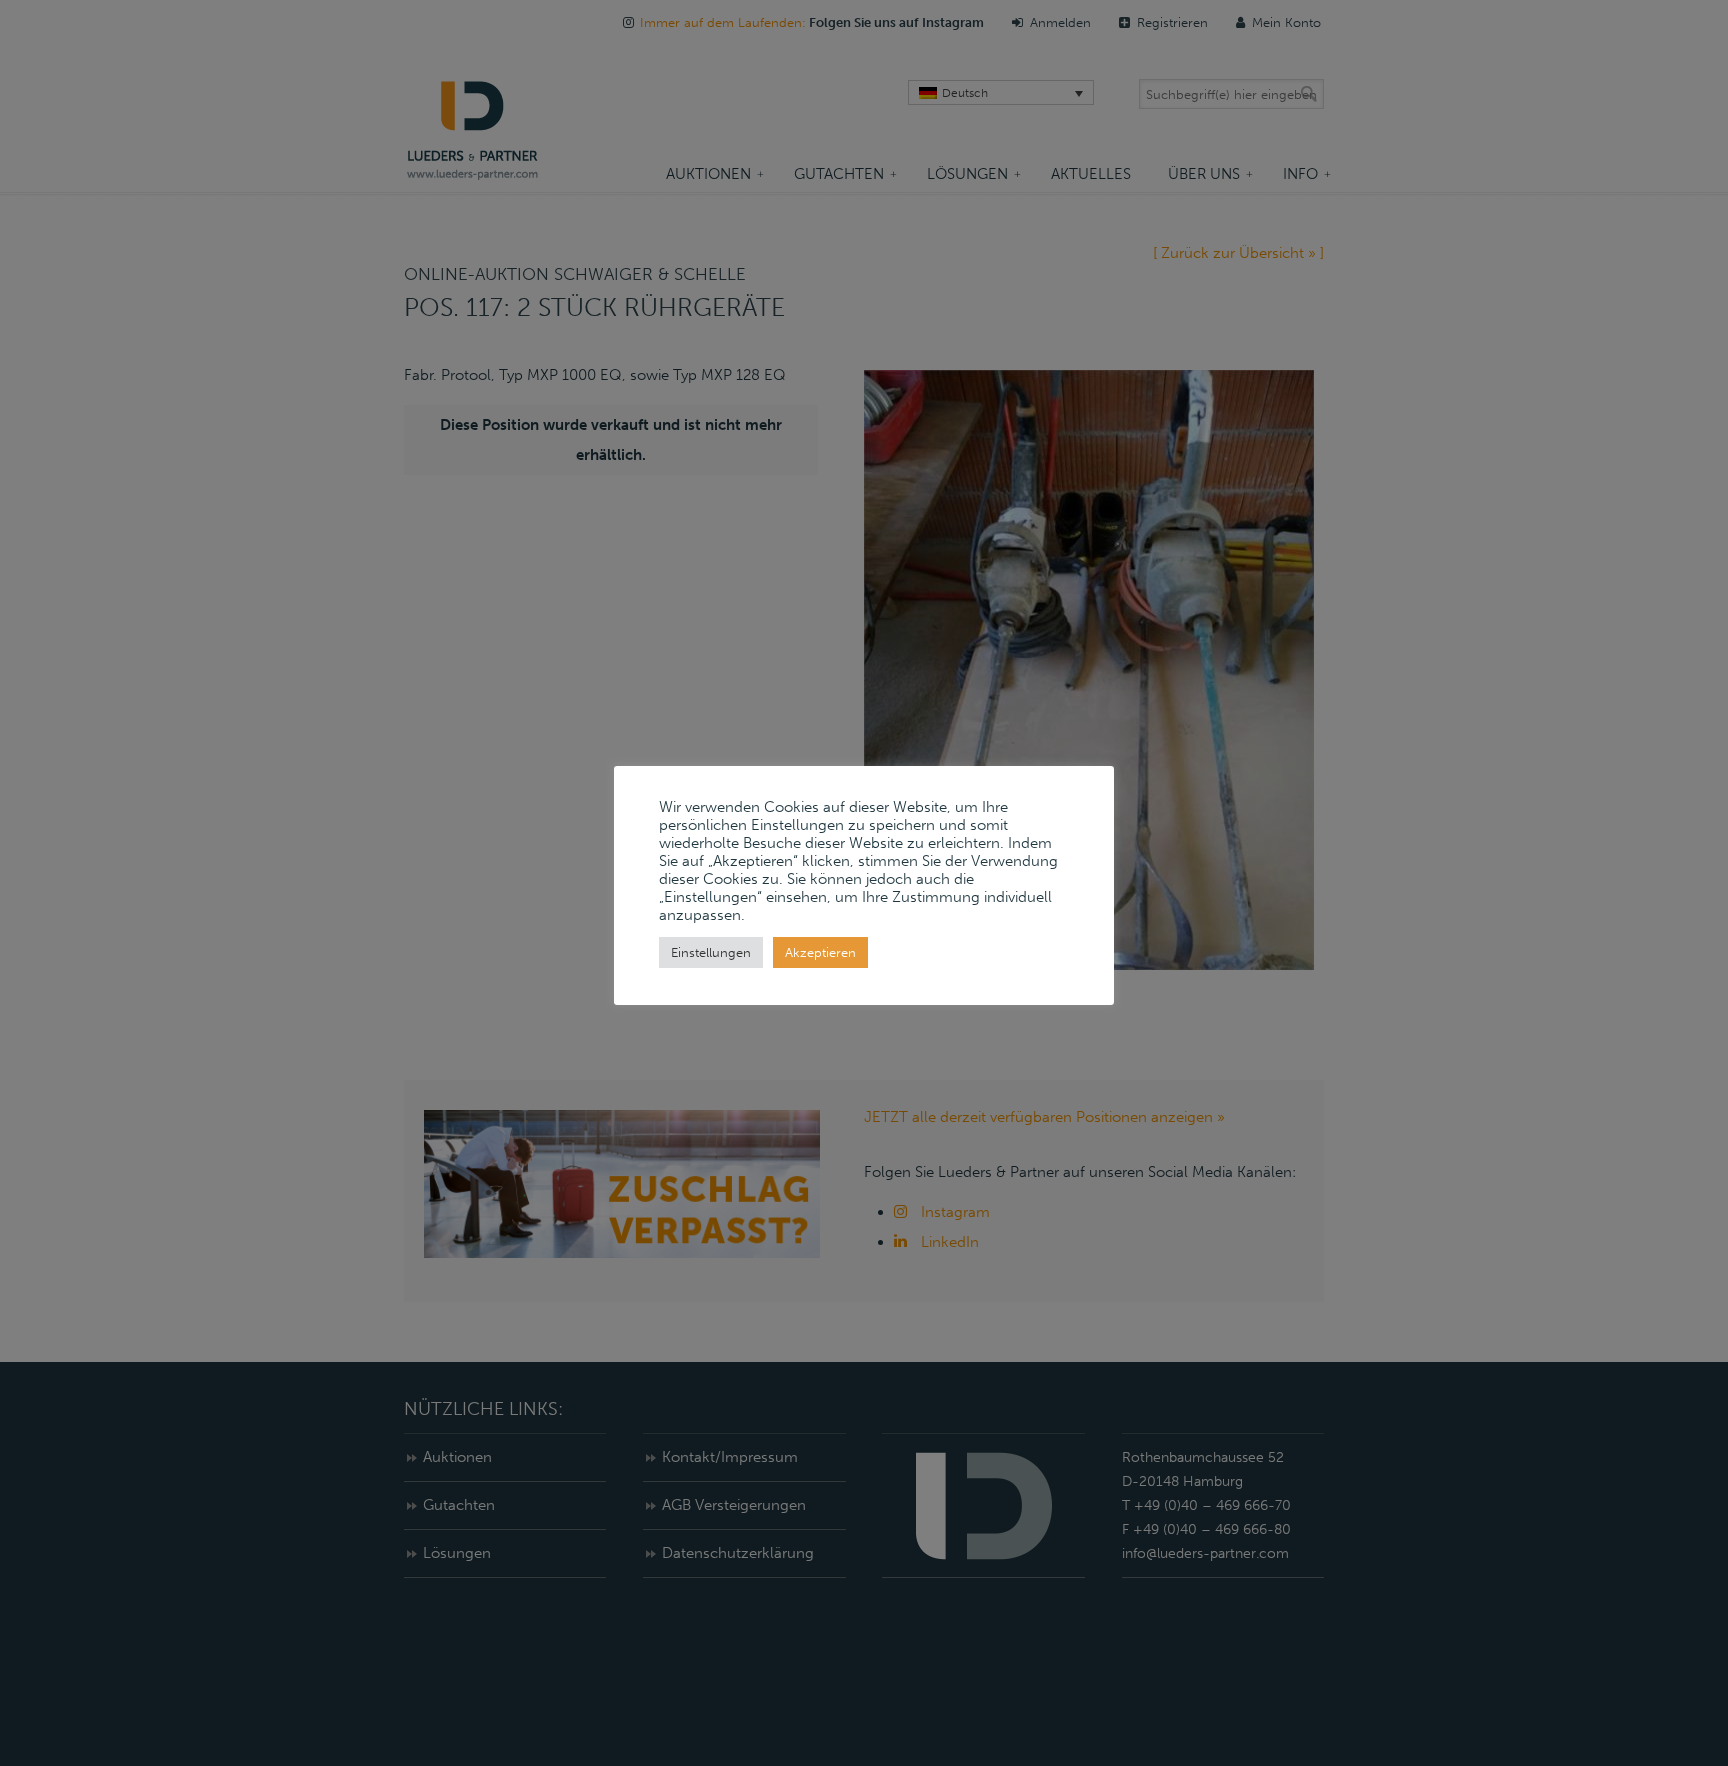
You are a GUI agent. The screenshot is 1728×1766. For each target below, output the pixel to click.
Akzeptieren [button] (820, 952)
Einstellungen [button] (711, 952)
